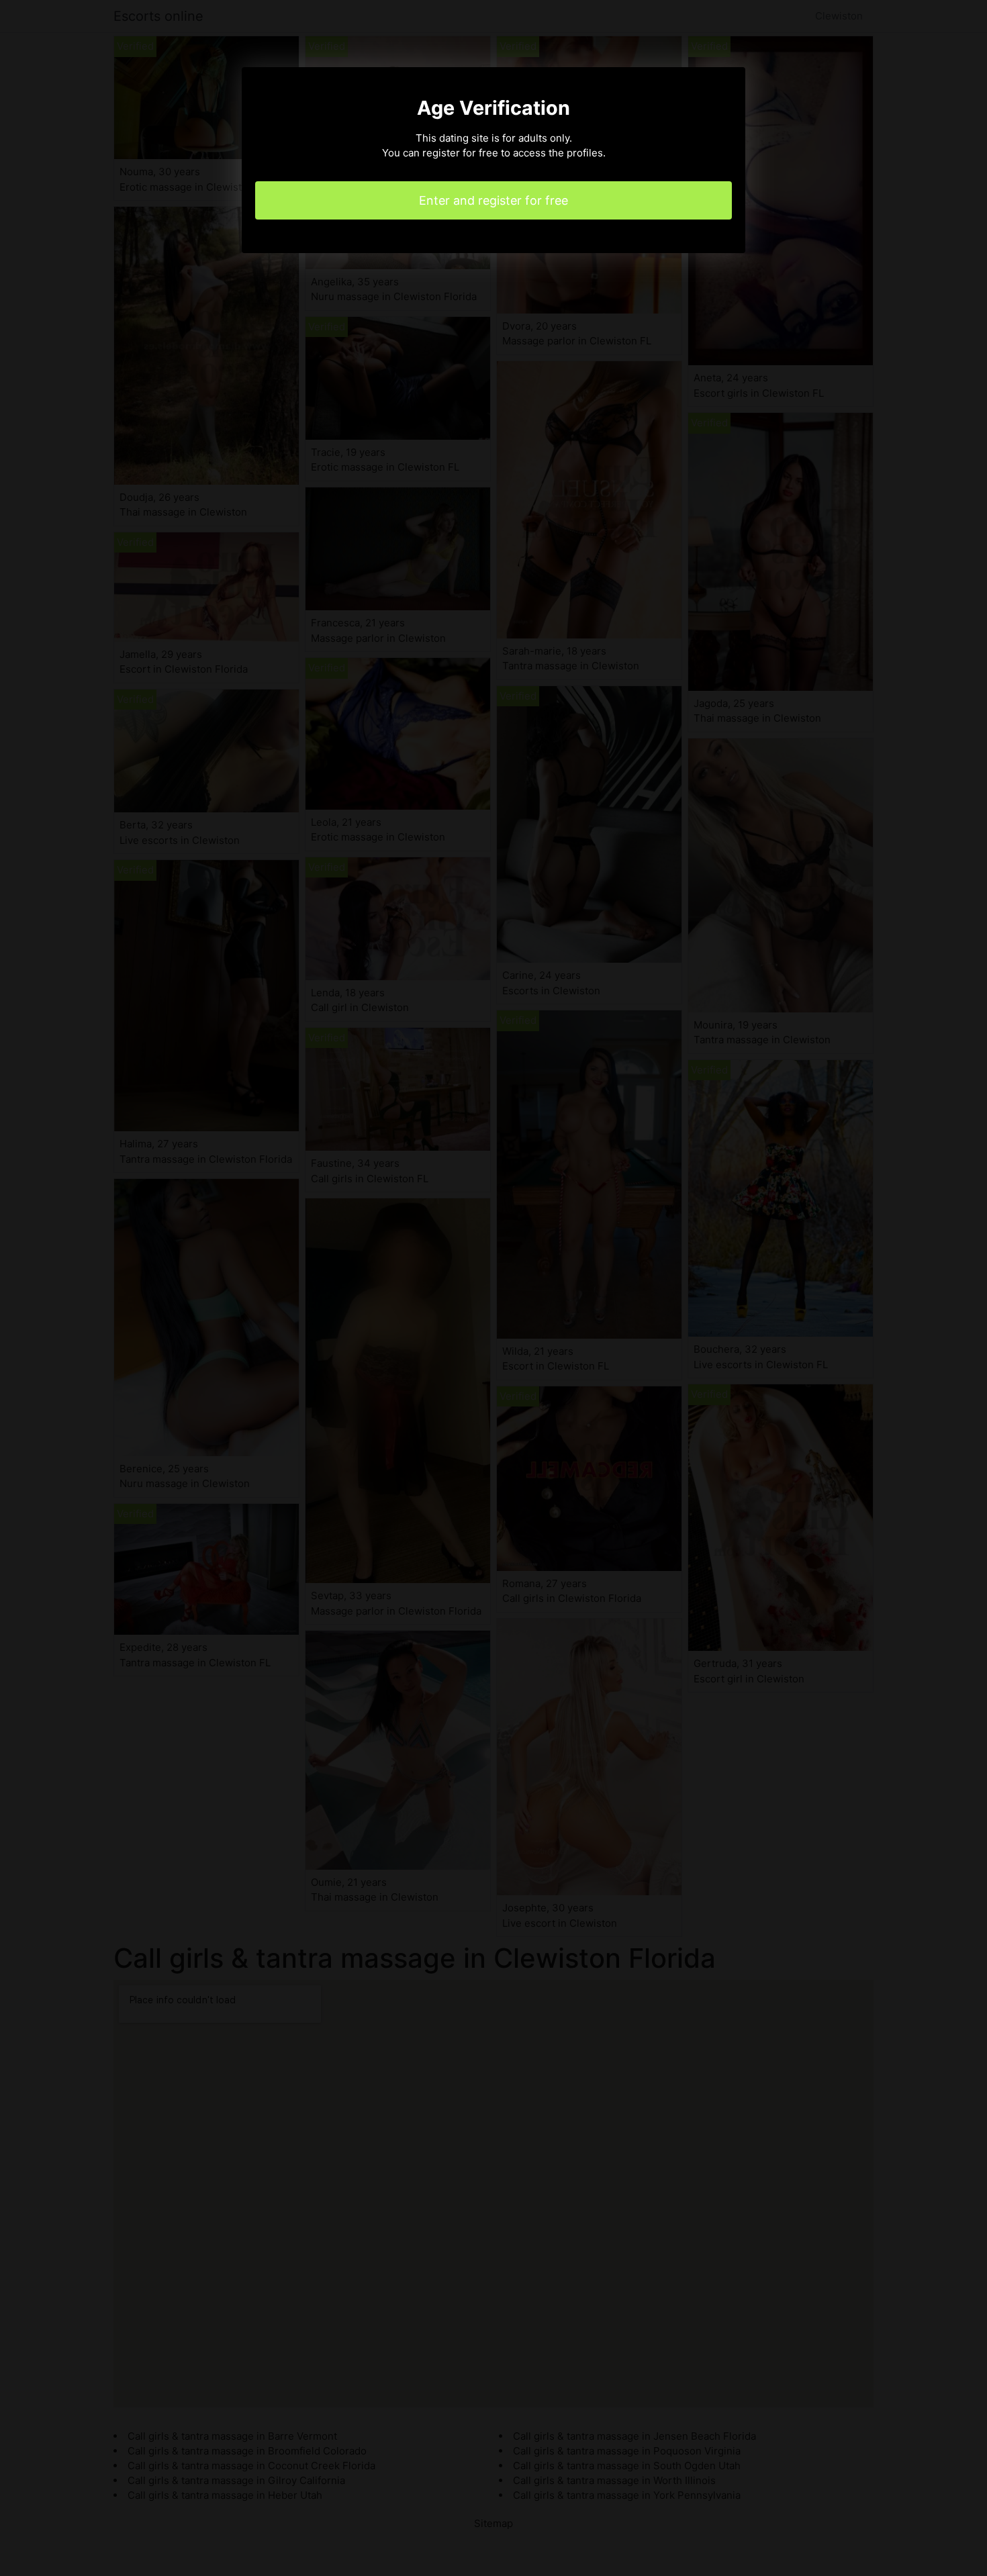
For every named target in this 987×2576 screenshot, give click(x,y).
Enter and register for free (493, 200)
